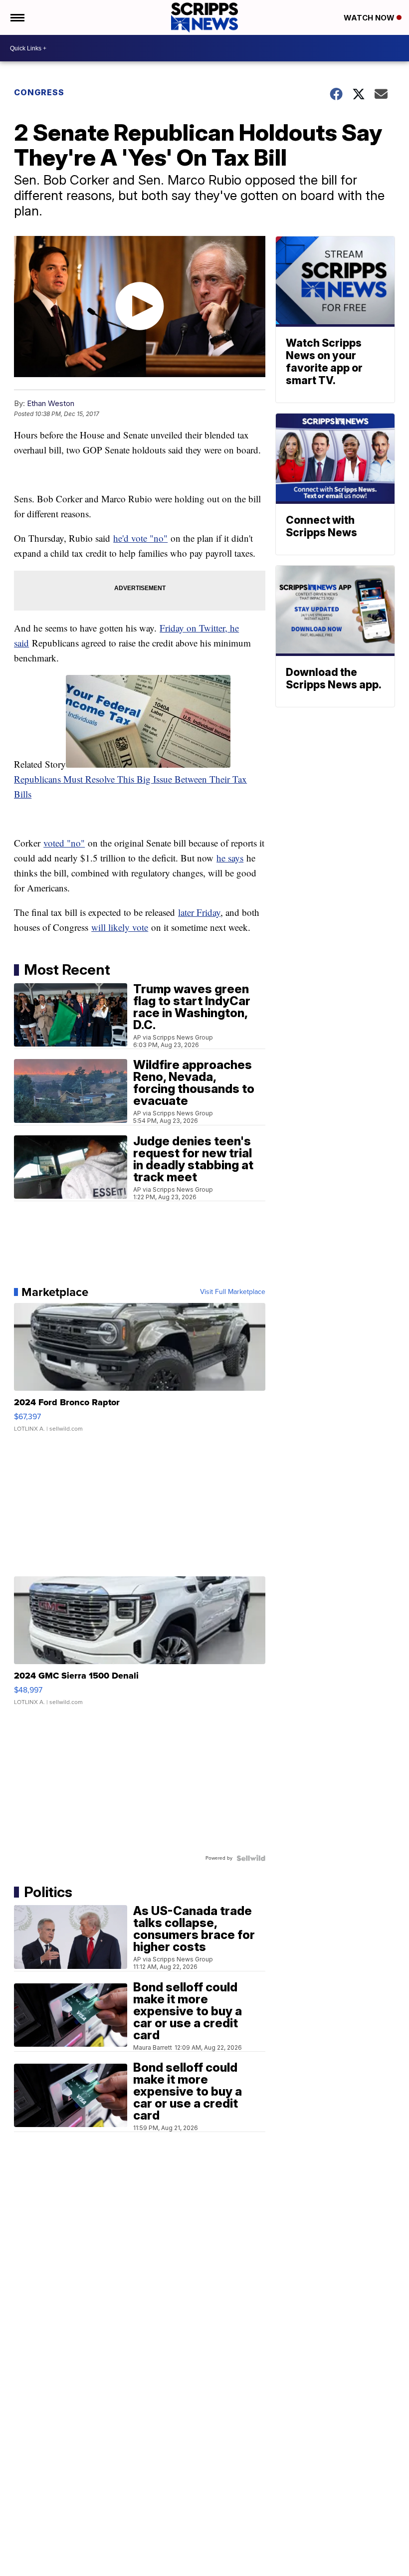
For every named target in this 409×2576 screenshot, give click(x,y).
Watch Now (370, 18)
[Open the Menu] (17, 17)
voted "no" (64, 843)
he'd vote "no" (140, 538)
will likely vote (120, 927)
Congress (39, 92)
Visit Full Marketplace (233, 1292)
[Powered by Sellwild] (251, 1858)
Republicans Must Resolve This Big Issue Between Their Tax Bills (130, 786)
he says (230, 858)
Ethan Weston (51, 403)
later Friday (199, 912)
